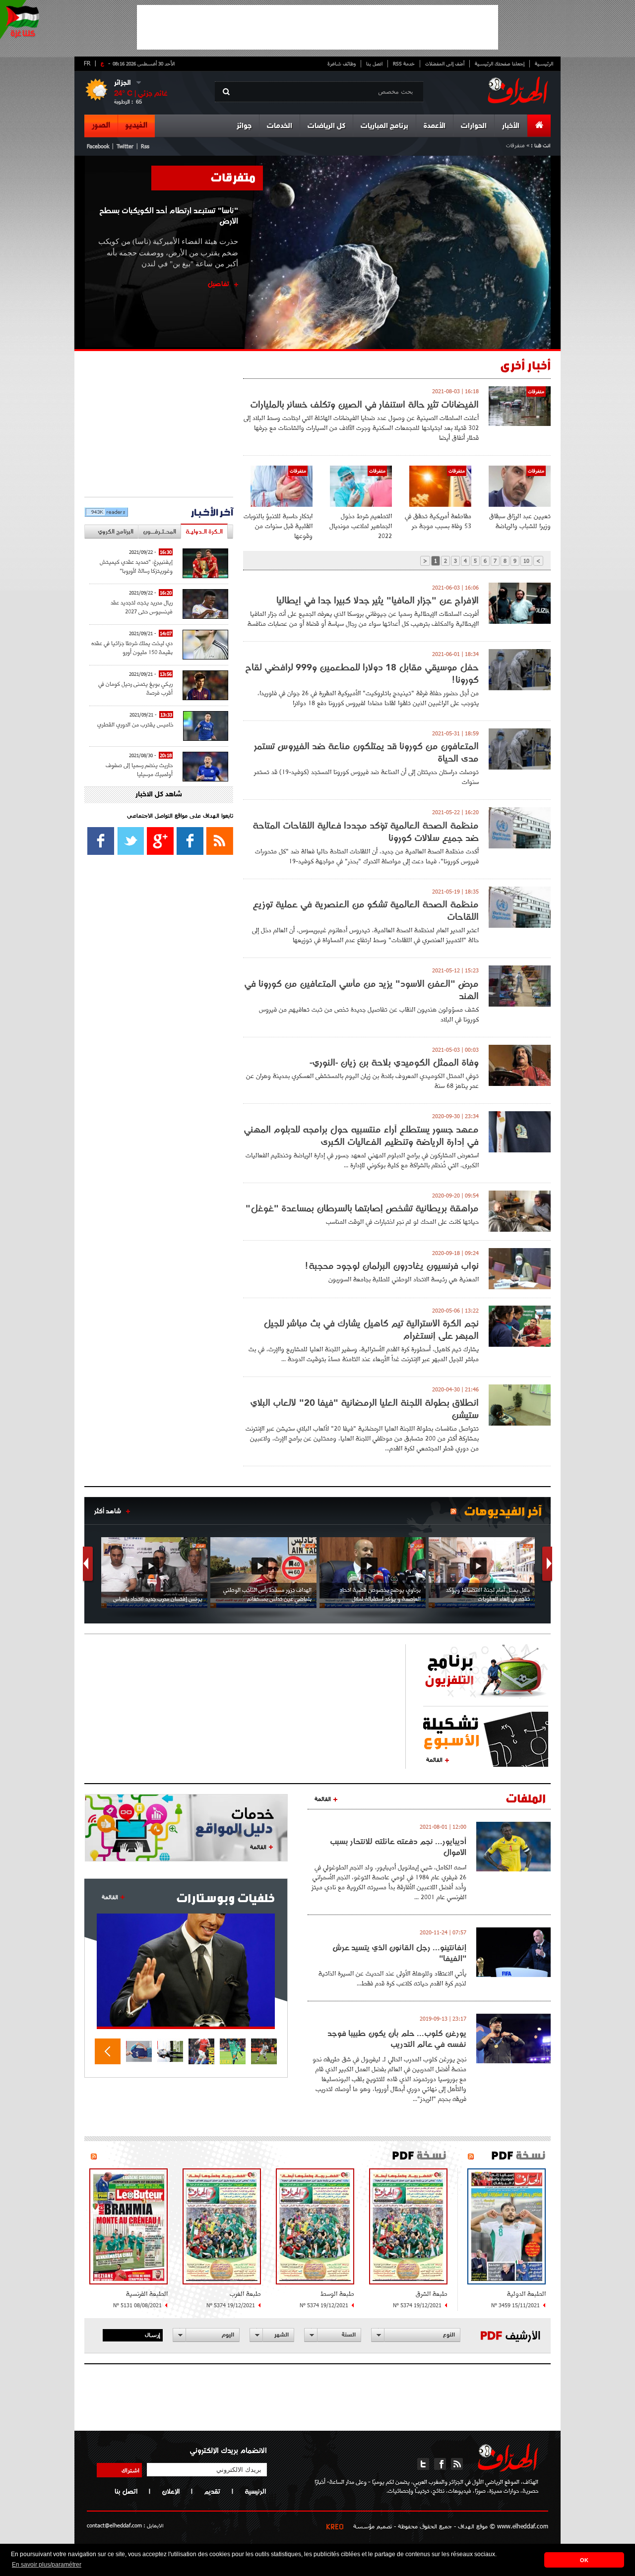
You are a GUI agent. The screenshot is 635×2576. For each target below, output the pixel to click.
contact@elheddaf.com (114, 2525)
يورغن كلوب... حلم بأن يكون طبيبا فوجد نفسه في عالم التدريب (397, 2038)
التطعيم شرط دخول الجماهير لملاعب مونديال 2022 (361, 526)
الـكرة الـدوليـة (204, 531)
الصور (101, 125)
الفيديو (136, 125)
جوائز (244, 126)
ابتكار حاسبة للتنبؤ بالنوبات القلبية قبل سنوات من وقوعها (278, 526)
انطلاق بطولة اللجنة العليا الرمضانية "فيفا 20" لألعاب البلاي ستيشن (364, 1409)
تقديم (212, 2491)
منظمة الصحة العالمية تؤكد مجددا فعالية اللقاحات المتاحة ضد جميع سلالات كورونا (366, 832)
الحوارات (474, 126)
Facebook (98, 146)
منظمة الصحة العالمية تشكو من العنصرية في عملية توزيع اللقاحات (366, 910)
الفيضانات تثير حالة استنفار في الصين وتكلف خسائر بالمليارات (364, 404)
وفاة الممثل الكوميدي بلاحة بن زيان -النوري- (394, 1062)
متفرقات (233, 177)
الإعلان (171, 2491)
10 (526, 561)
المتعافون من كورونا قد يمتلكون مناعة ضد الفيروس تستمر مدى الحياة (366, 752)
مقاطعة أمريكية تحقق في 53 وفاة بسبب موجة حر (438, 521)
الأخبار (511, 126)
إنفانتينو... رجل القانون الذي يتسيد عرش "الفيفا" (399, 1953)
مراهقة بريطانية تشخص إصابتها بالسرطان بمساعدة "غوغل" (362, 1208)
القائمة (434, 1759)
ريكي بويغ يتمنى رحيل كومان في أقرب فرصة (135, 688)
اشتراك (130, 2470)
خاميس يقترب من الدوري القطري (135, 724)
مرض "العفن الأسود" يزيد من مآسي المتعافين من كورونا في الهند (361, 990)
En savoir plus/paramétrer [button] (47, 2565)
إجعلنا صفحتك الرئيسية (500, 63)
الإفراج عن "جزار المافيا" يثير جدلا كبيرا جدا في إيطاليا (378, 600)
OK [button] (584, 2560)
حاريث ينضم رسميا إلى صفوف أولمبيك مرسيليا (139, 769)
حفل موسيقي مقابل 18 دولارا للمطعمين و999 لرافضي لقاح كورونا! (362, 673)
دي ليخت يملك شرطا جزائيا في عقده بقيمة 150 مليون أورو (132, 647)
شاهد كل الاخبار (159, 795)
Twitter (125, 146)
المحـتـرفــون (159, 531)
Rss (145, 146)
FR (87, 63)
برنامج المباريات (384, 126)
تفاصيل (218, 284)
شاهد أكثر (108, 1511)
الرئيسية (544, 63)
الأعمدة (435, 126)
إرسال (153, 2335)
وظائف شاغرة (342, 63)
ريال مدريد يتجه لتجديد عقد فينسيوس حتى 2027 (142, 607)
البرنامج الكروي (116, 531)
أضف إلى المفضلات (445, 63)
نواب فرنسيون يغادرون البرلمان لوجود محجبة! (392, 1266)
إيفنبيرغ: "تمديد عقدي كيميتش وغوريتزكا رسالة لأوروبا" (136, 566)
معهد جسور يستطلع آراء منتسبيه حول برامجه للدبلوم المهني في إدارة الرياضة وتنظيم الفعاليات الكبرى (361, 1136)
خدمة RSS (404, 63)
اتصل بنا (374, 63)
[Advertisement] (317, 27)
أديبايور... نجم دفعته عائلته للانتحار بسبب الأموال (398, 1847)
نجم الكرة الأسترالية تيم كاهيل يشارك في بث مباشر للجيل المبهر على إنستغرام (371, 1329)
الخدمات (280, 126)
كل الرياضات (326, 126)
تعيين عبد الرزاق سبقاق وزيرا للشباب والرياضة (520, 521)
